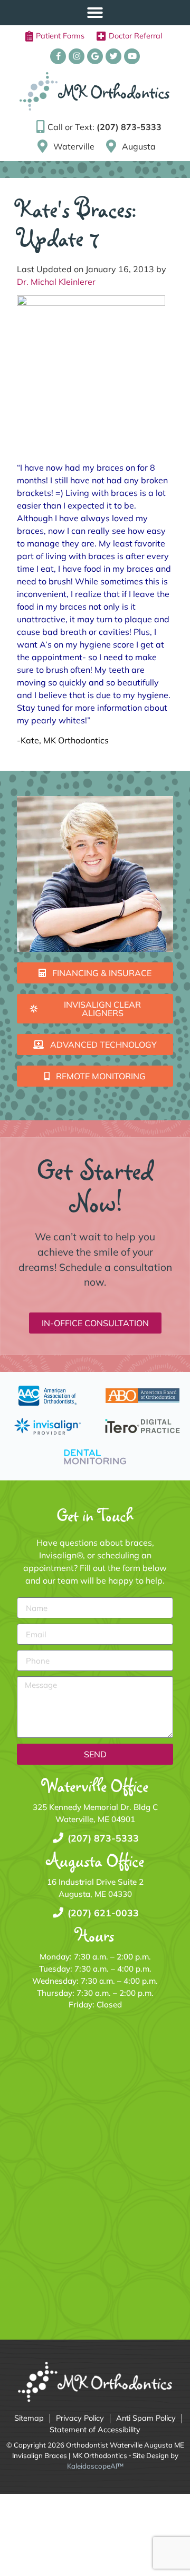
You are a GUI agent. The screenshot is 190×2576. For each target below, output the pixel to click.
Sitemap (29, 2418)
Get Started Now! (95, 1186)
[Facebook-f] (58, 56)
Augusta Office (95, 1860)
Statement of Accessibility (95, 2430)
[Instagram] (77, 56)
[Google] (95, 56)
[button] (95, 13)
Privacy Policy (80, 2418)
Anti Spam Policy (146, 2418)
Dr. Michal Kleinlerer (56, 282)
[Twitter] (113, 56)
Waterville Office (95, 1786)
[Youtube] (132, 56)
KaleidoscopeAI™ (95, 2466)
